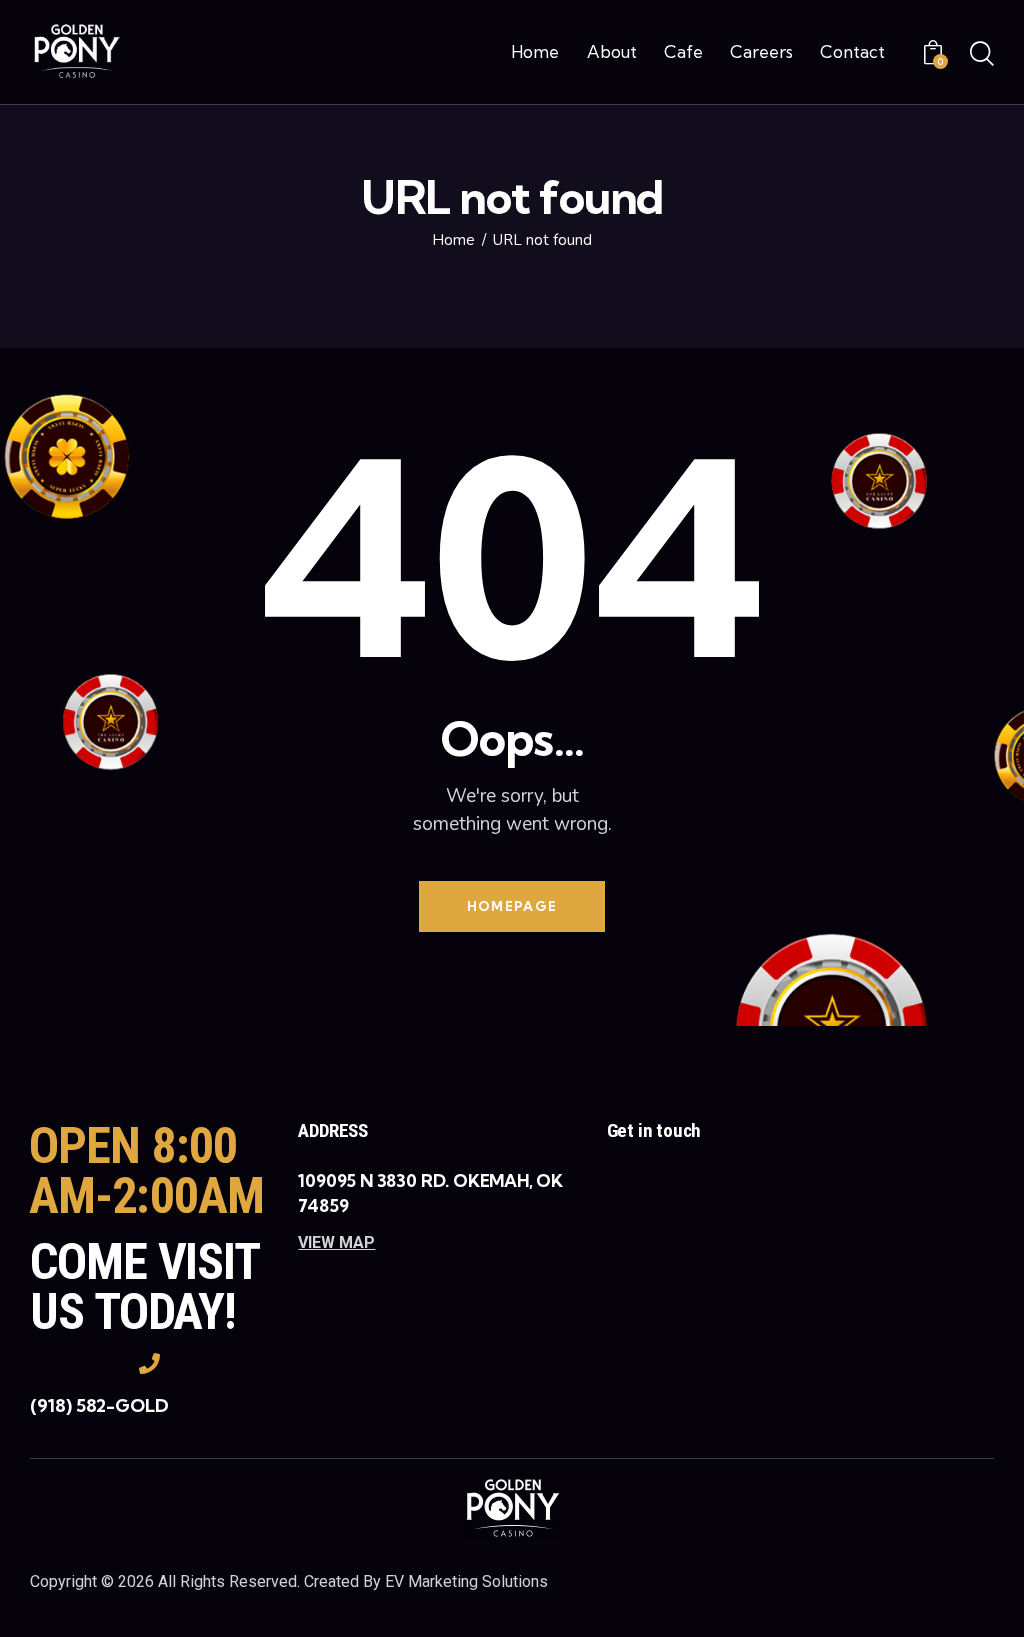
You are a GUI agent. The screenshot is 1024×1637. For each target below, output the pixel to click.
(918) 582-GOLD (99, 1405)
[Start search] (982, 55)
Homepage (512, 906)
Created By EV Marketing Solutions (426, 1581)
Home (453, 240)
